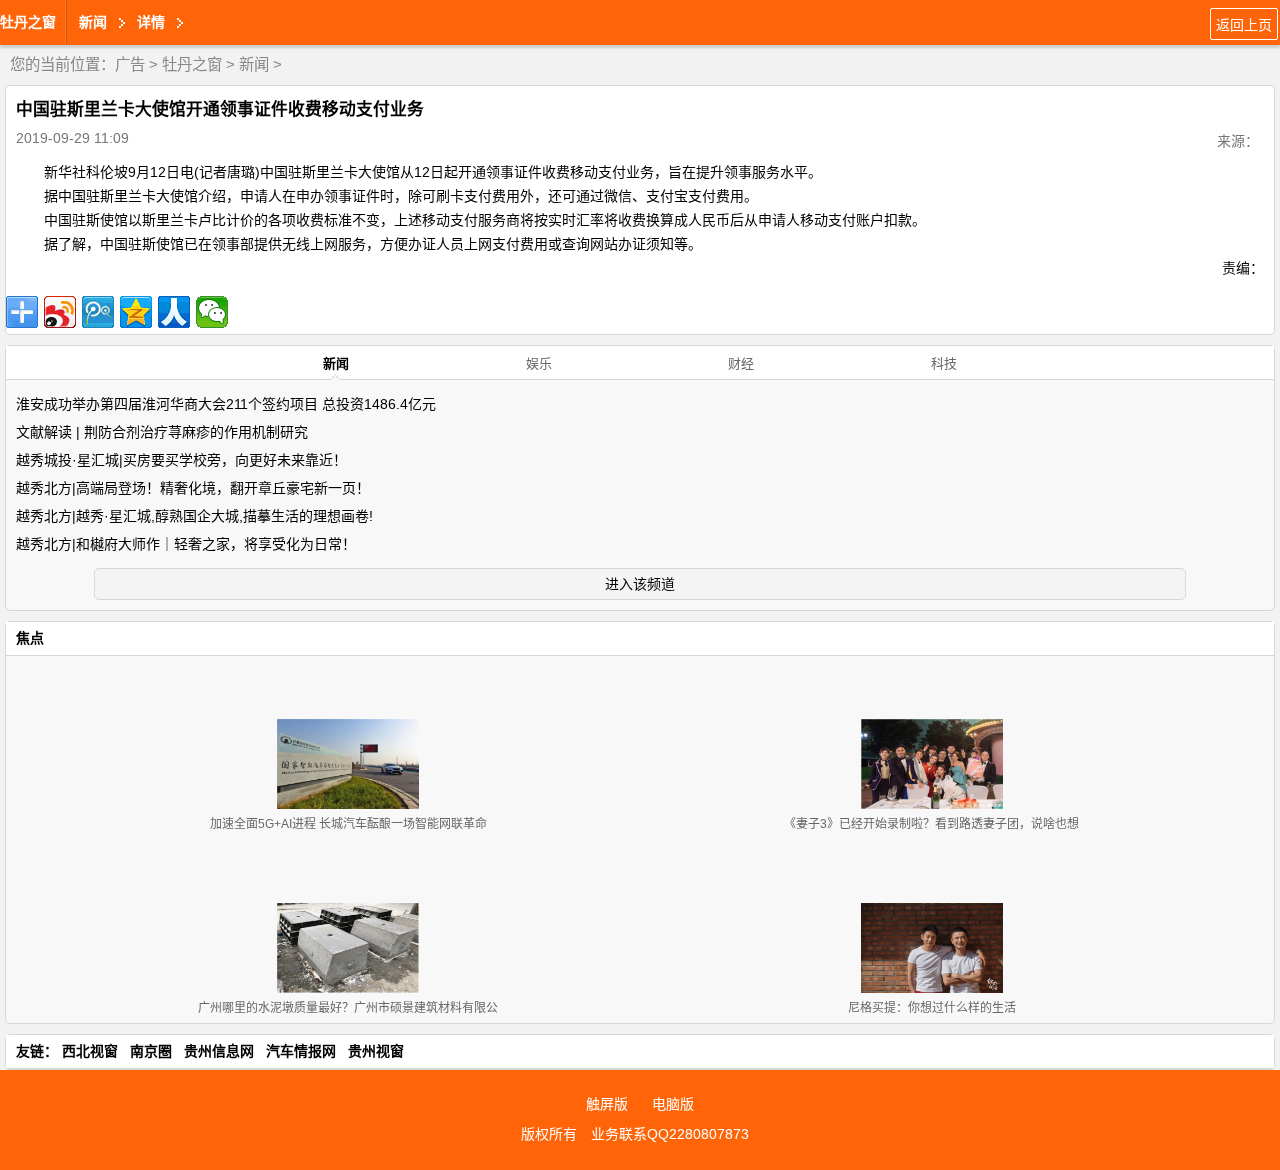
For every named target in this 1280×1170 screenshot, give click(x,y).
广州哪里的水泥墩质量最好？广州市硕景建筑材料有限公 (348, 1008)
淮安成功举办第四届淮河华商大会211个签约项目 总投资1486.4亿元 (226, 404)
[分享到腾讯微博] (98, 312)
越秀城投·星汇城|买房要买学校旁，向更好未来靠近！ (181, 460)
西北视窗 (90, 1051)
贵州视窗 (376, 1051)
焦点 (30, 638)
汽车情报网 (301, 1051)
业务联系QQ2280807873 (670, 1134)
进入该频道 (640, 584)
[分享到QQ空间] (136, 312)
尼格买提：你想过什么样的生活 (932, 1008)
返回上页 (1244, 25)
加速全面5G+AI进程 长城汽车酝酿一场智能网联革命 (348, 824)
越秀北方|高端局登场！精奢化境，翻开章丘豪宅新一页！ (193, 488)
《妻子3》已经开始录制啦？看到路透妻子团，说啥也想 (931, 824)
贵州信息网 (219, 1051)
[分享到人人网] (174, 312)
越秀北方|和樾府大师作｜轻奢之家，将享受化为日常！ (186, 544)
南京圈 (151, 1051)
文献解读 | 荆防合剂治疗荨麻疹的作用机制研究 (162, 432)
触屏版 (607, 1104)
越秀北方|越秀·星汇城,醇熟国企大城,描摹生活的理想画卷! (194, 516)
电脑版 (673, 1104)
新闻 (254, 64)
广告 (130, 64)
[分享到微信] (212, 312)
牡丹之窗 (28, 22)
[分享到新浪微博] (60, 312)
